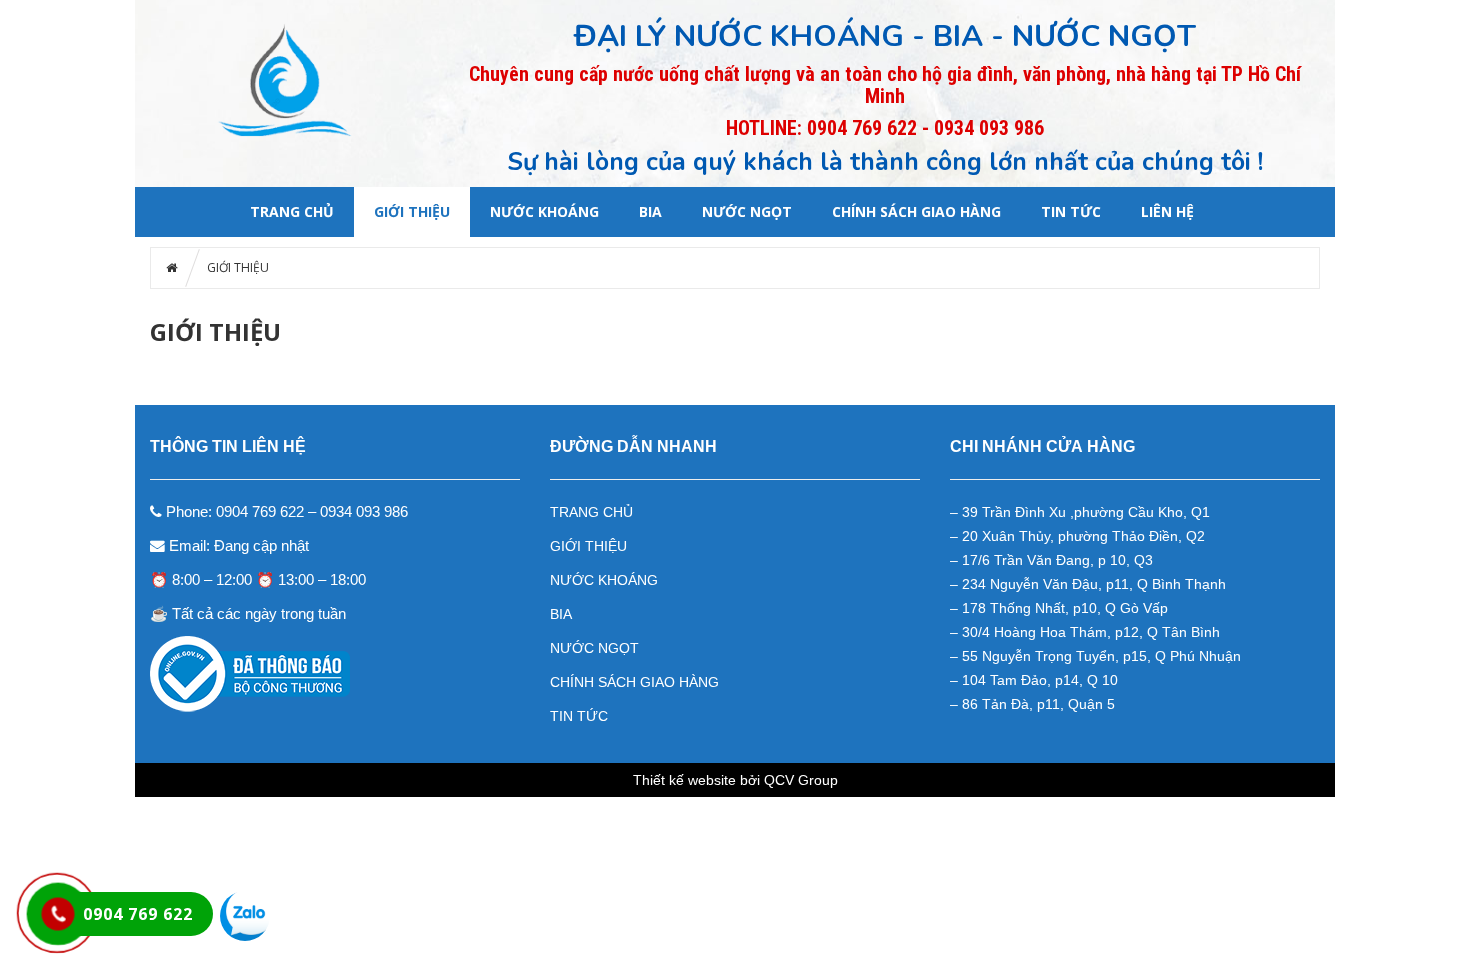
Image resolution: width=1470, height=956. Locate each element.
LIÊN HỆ (1167, 211)
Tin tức (1071, 211)
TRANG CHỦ (591, 512)
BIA (650, 211)
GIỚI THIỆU (412, 211)
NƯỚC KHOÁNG (544, 211)
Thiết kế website (684, 780)
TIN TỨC (579, 716)
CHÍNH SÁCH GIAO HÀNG (916, 211)
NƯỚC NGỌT (747, 211)
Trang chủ (292, 211)
